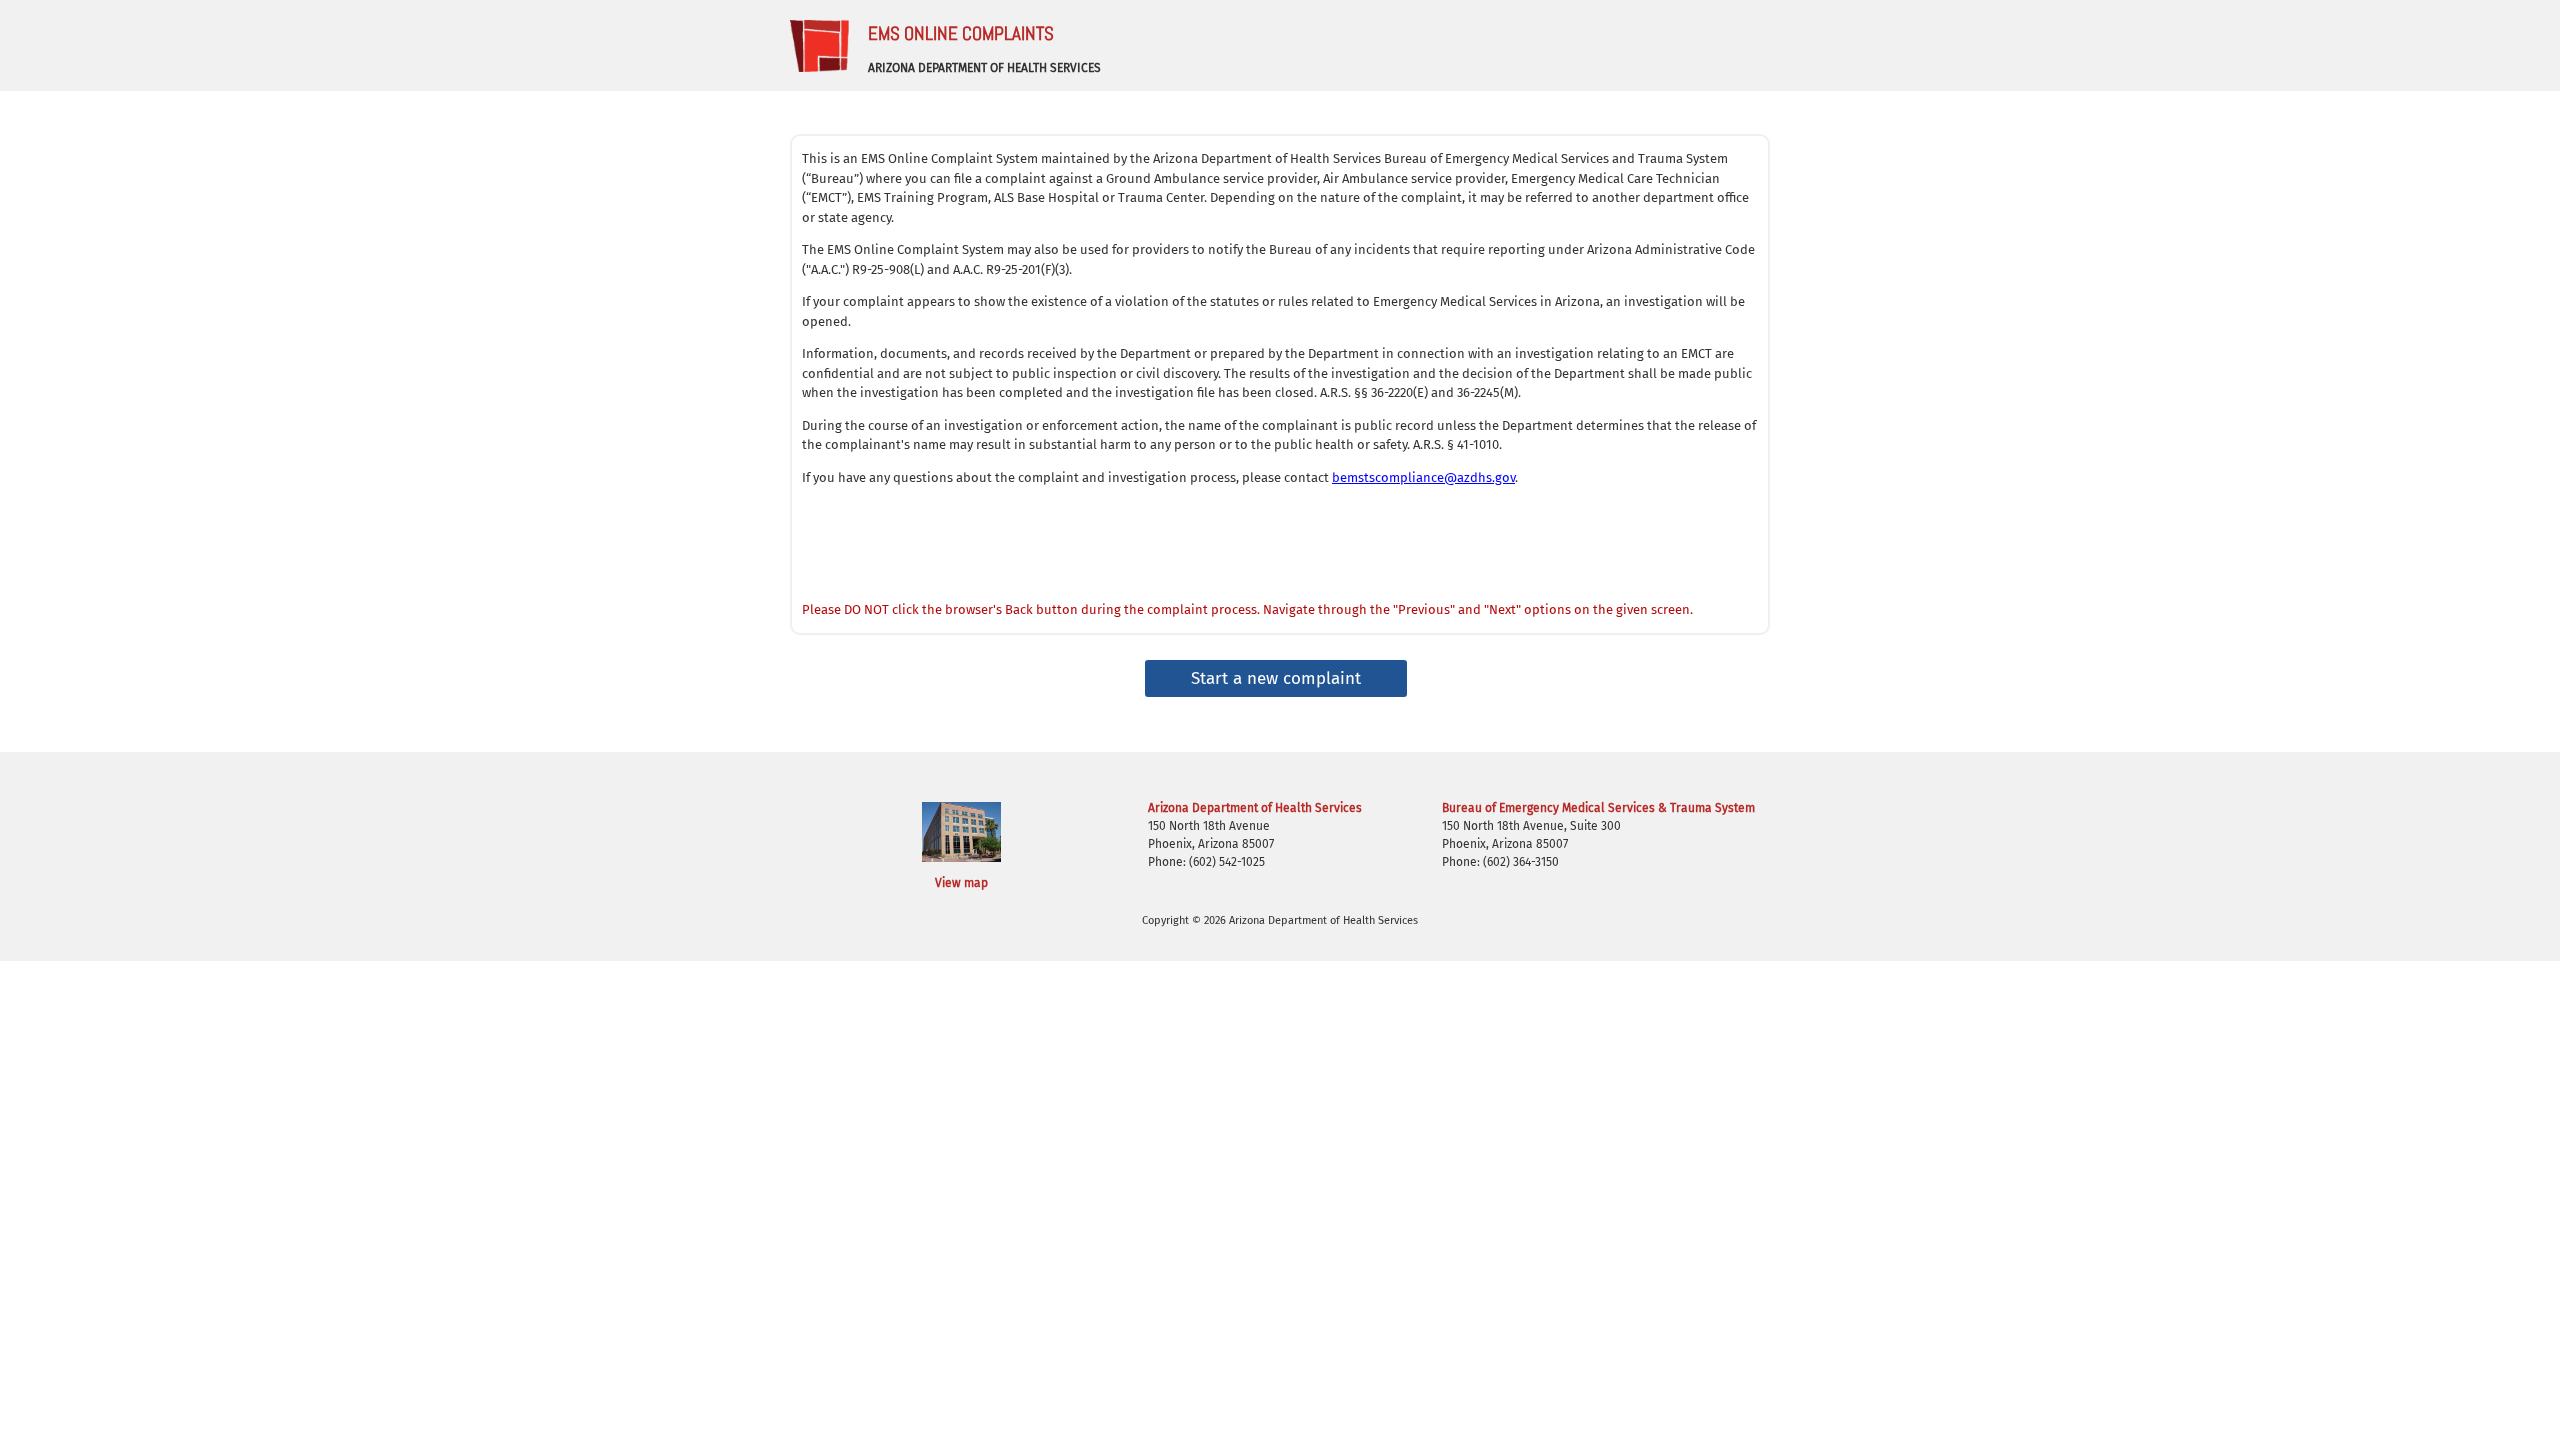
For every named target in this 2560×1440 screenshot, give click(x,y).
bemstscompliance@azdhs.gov (1423, 477)
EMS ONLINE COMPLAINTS (961, 33)
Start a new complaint (1276, 678)
